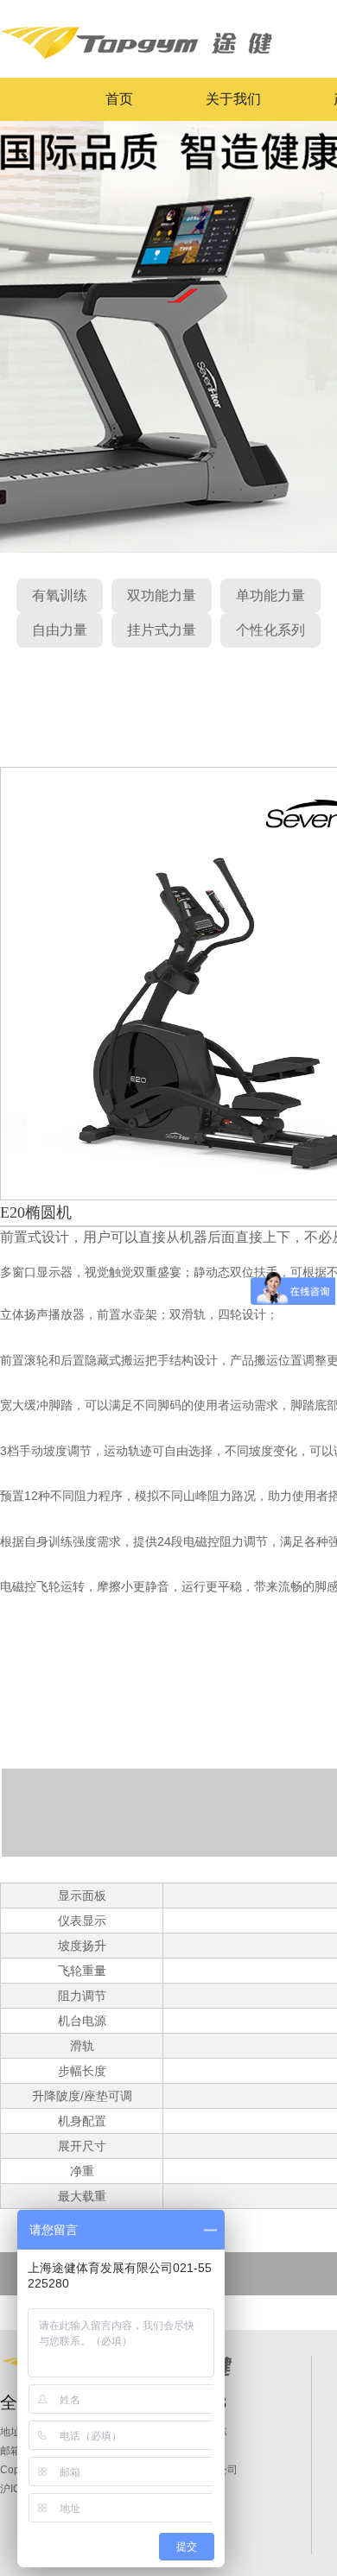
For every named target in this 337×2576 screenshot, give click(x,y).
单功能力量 (270, 595)
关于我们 (233, 99)
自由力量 (60, 630)
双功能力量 (162, 595)
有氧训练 (60, 595)
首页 (119, 99)
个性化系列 (270, 630)
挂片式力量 (162, 630)
